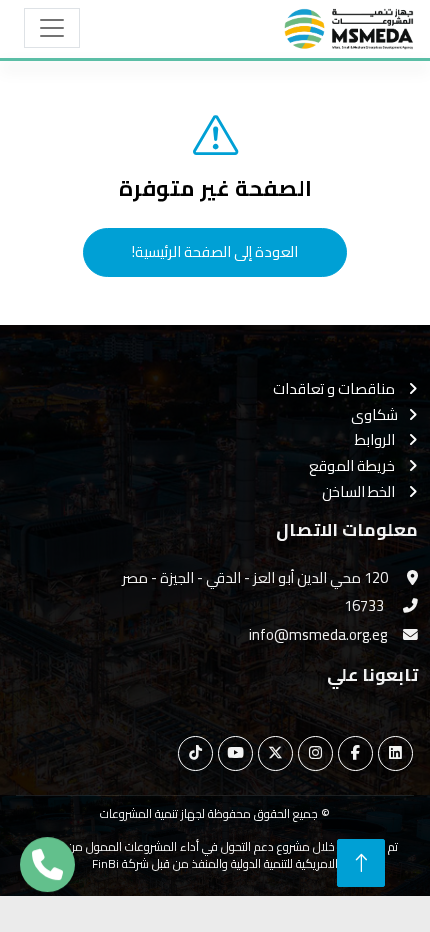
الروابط (376, 440)
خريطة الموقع (353, 466)
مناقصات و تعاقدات (335, 389)
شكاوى (374, 415)
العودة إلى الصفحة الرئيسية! (215, 251)
